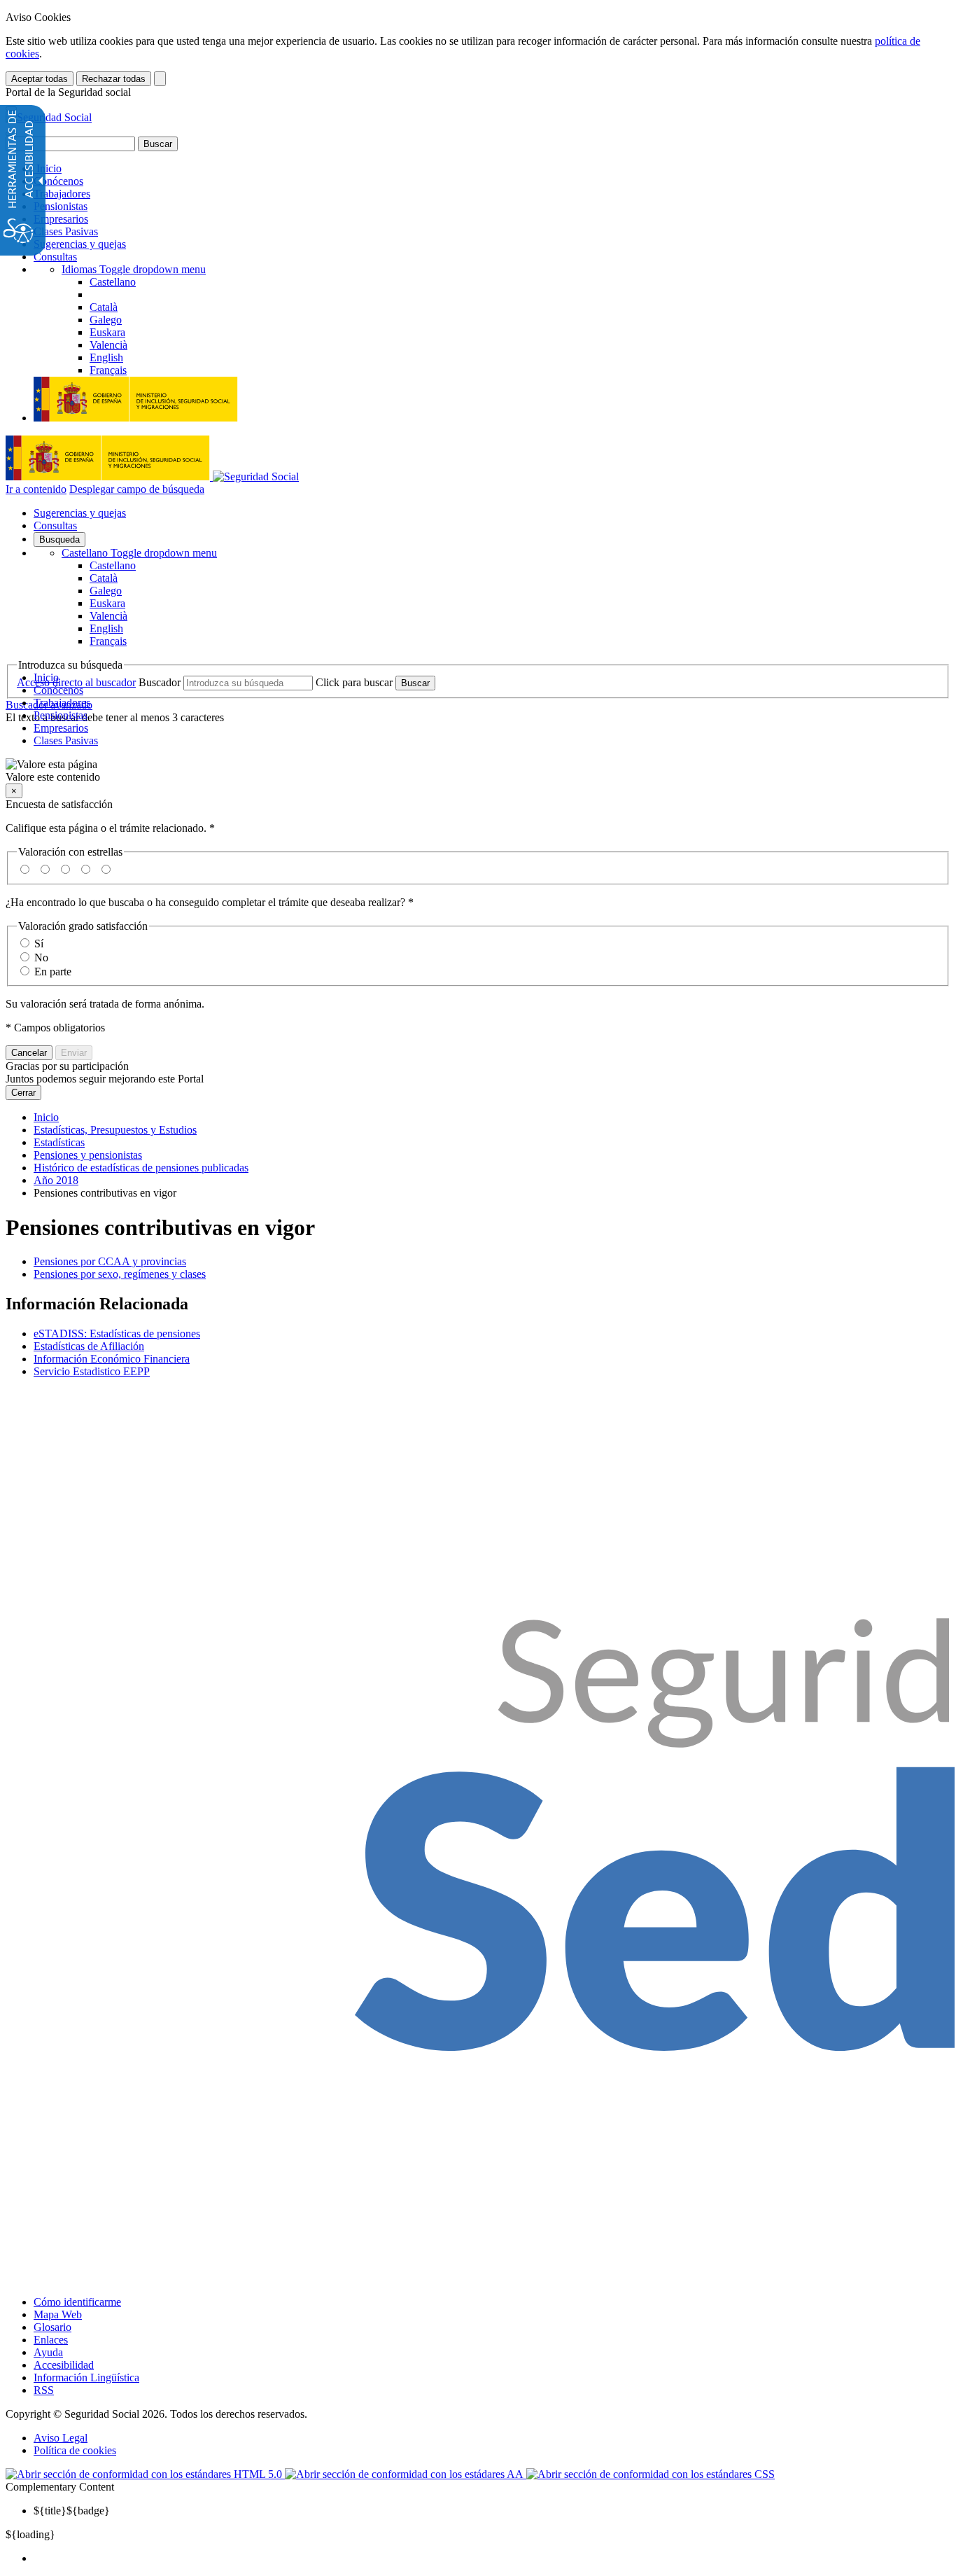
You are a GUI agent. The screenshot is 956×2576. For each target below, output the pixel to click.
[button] (478, 771)
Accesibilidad (64, 2365)
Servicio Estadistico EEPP (92, 1371)
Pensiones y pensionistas (88, 1155)
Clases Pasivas (66, 231)
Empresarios (61, 219)
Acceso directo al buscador (76, 682)
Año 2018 (56, 1180)
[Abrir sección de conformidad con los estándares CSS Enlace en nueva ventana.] (651, 2474)
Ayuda (48, 2352)
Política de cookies (75, 2450)
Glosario (52, 2327)
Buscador (160, 682)
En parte (53, 972)
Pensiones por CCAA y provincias (110, 1261)
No (41, 958)
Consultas (55, 257)
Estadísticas (59, 1142)
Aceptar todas (40, 79)
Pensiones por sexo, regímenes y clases (120, 1274)
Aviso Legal (61, 2438)
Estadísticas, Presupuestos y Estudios (115, 1130)
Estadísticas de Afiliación (89, 1346)
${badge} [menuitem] (72, 2511)
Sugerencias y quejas (80, 244)
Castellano (139, 553)
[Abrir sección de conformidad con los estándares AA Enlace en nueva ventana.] (406, 2474)
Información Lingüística (86, 2377)
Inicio (48, 168)
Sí (39, 944)
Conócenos (58, 181)
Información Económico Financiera (112, 1359)
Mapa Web (58, 2314)
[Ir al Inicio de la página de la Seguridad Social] (49, 117)
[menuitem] (492, 2558)
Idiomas (134, 269)
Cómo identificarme (77, 2302)
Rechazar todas (114, 79)
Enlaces (51, 2340)
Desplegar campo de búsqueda (137, 489)
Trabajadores (62, 194)
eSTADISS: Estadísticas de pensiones (117, 1334)
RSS (44, 2390)
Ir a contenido (36, 489)
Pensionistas (61, 206)
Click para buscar (354, 682)
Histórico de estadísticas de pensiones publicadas (141, 1168)
